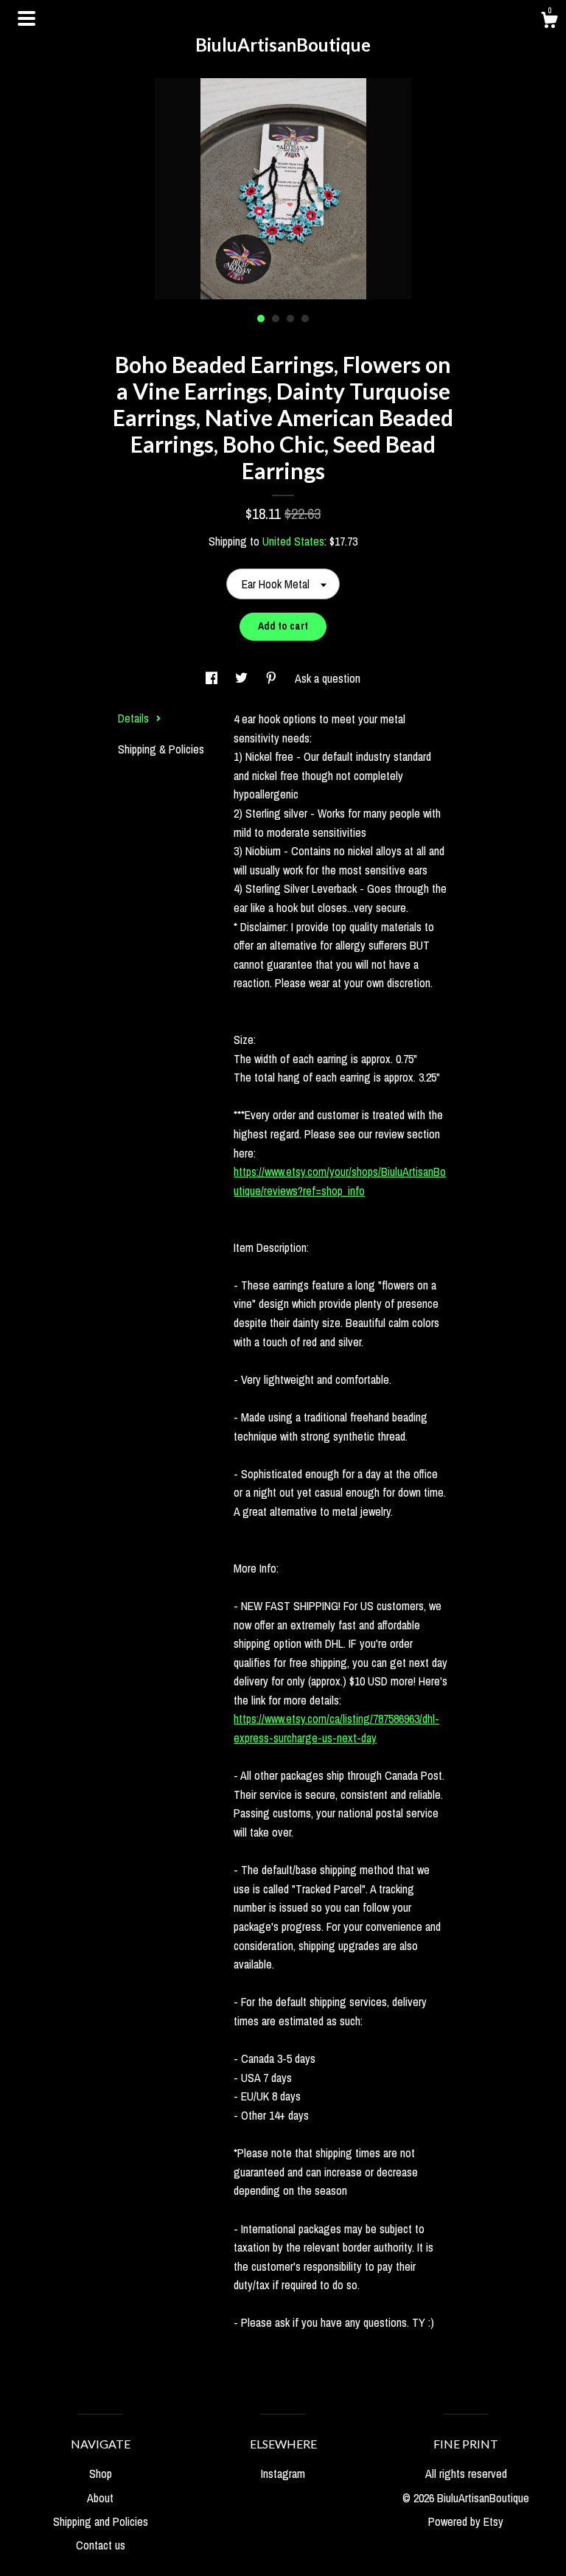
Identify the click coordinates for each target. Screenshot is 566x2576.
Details (135, 718)
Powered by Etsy (466, 2521)
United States (293, 541)
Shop (101, 2474)
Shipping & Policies (161, 749)
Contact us (101, 2545)
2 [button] (276, 318)
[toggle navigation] (27, 18)
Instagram (283, 2474)
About (100, 2498)
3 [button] (290, 318)
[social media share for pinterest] (273, 678)
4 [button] (305, 318)
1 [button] (261, 318)
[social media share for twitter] (243, 678)
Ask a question (328, 678)
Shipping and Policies (101, 2521)
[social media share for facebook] (213, 678)
